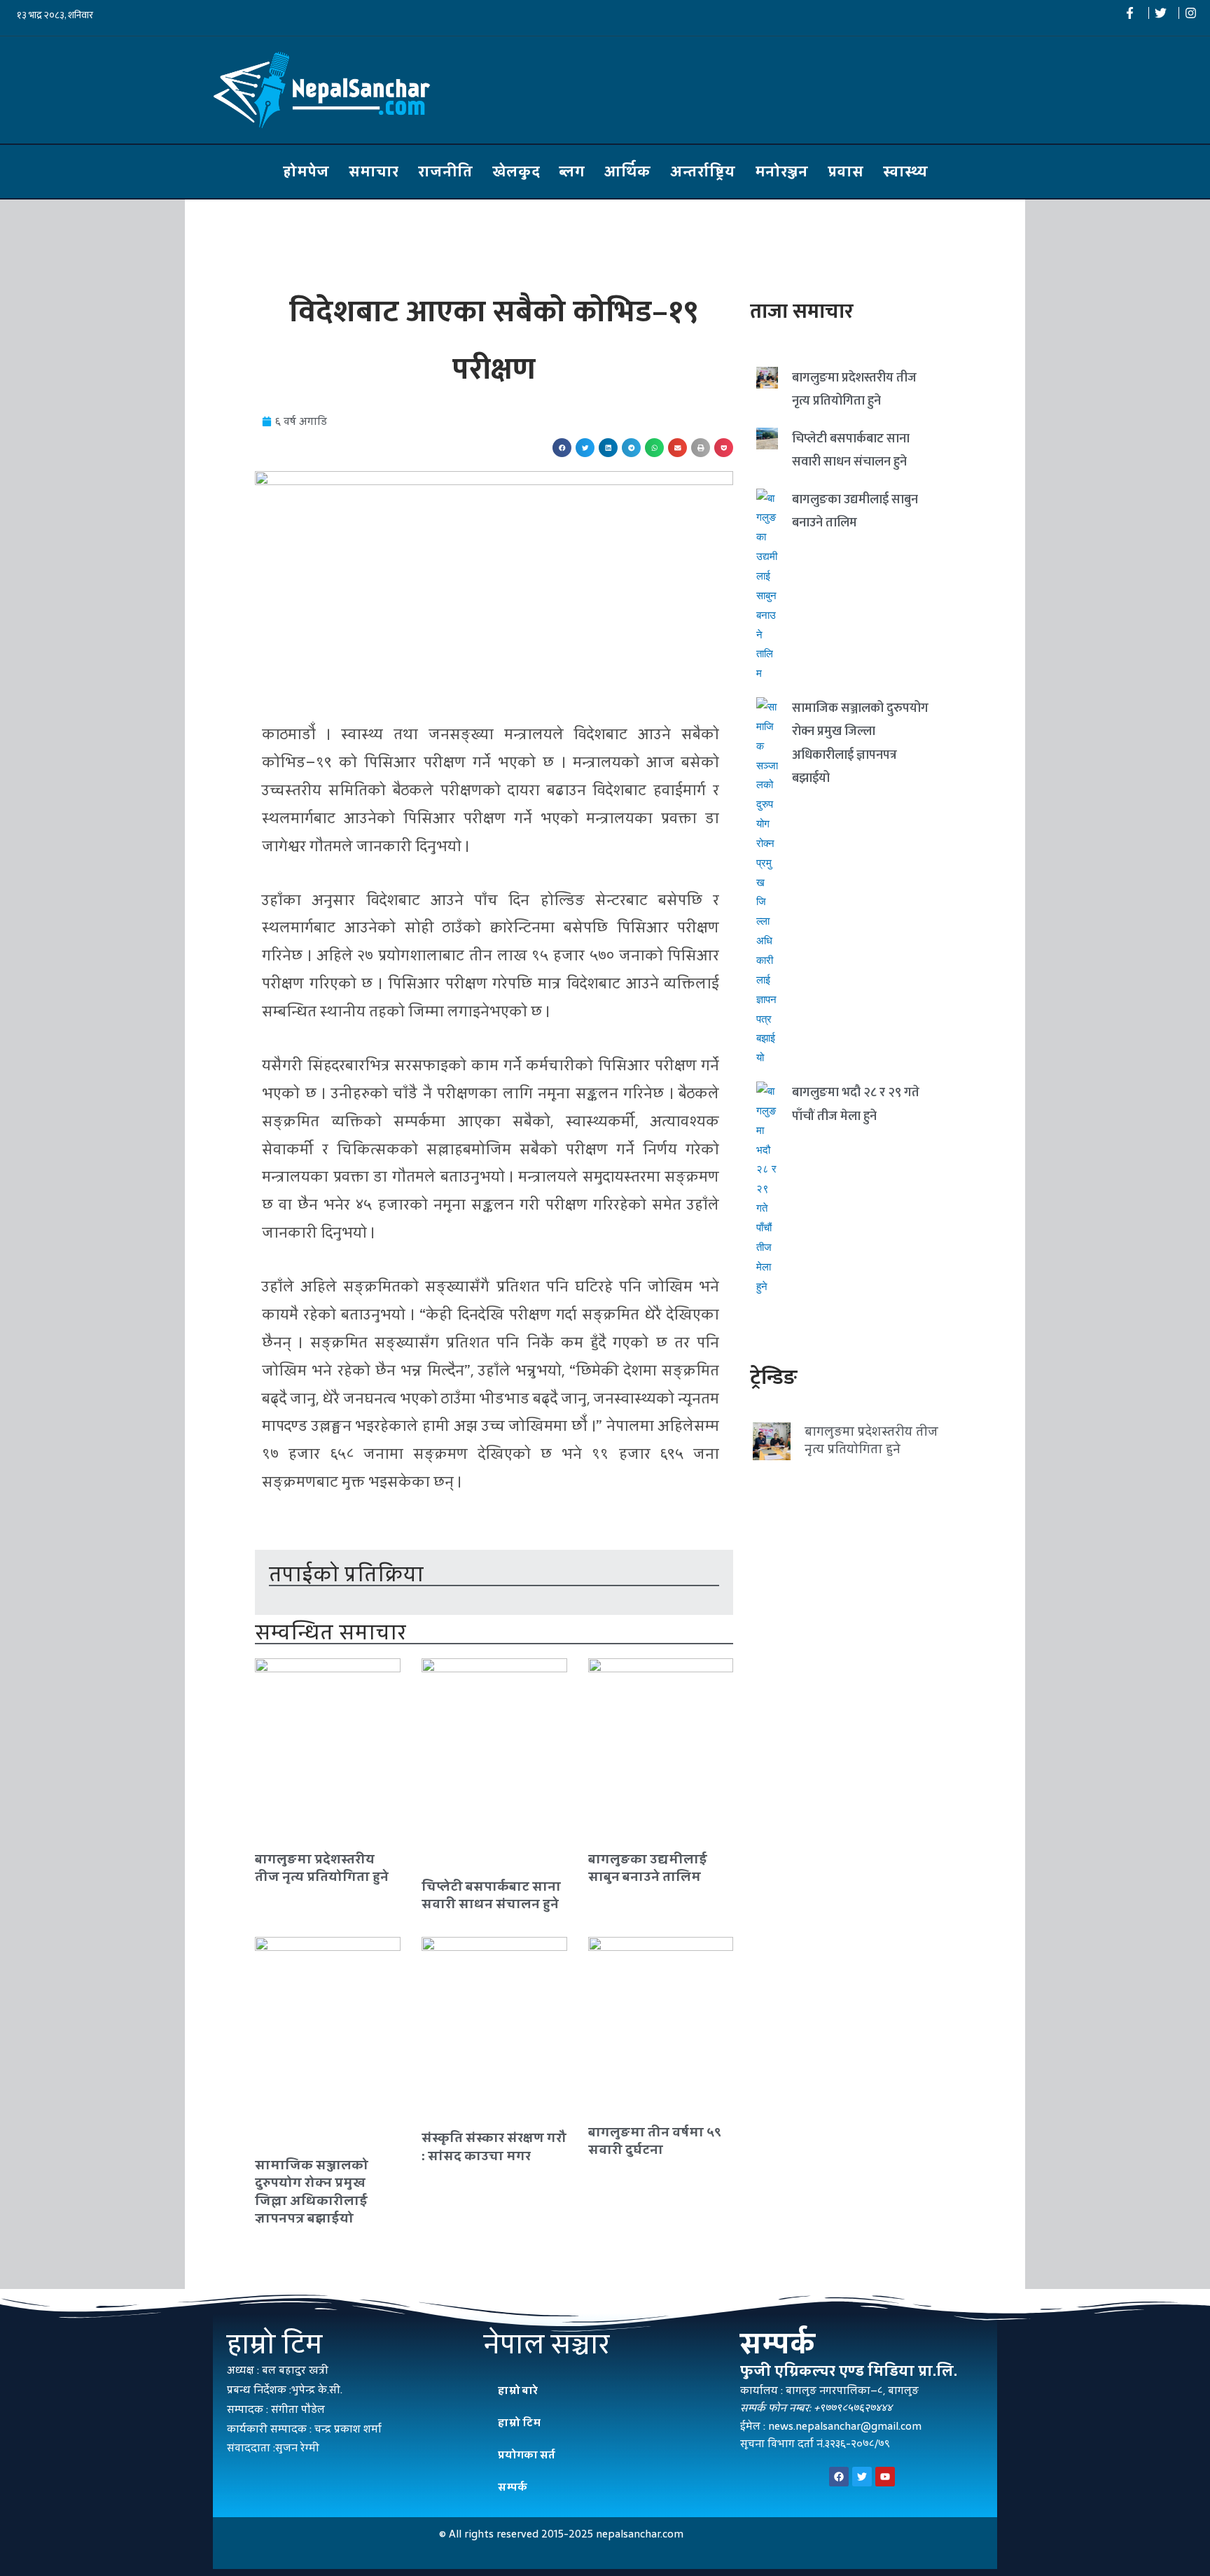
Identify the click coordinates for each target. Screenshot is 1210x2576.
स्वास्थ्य (905, 171)
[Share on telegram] (631, 448)
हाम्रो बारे (518, 2390)
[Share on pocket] (724, 448)
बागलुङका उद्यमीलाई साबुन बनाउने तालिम (648, 1868)
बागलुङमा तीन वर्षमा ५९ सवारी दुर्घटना (655, 2141)
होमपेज (306, 171)
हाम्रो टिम (519, 2422)
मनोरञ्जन (781, 171)
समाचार (374, 171)
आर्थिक (627, 171)
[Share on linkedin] (608, 448)
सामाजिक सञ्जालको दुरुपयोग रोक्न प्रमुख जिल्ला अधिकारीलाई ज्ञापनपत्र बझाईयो (312, 2191)
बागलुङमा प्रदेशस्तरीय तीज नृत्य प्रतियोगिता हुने (322, 1868)
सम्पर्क (513, 2487)
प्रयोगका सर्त (527, 2455)
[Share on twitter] (585, 448)
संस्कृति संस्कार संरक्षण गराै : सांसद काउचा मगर (494, 2146)
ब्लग (572, 171)
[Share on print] (701, 448)
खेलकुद (516, 171)
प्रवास (846, 171)
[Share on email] (677, 448)
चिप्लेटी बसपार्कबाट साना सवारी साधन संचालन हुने (491, 1895)
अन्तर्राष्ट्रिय (703, 171)
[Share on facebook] (562, 448)
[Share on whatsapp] (654, 448)
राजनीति (445, 171)
